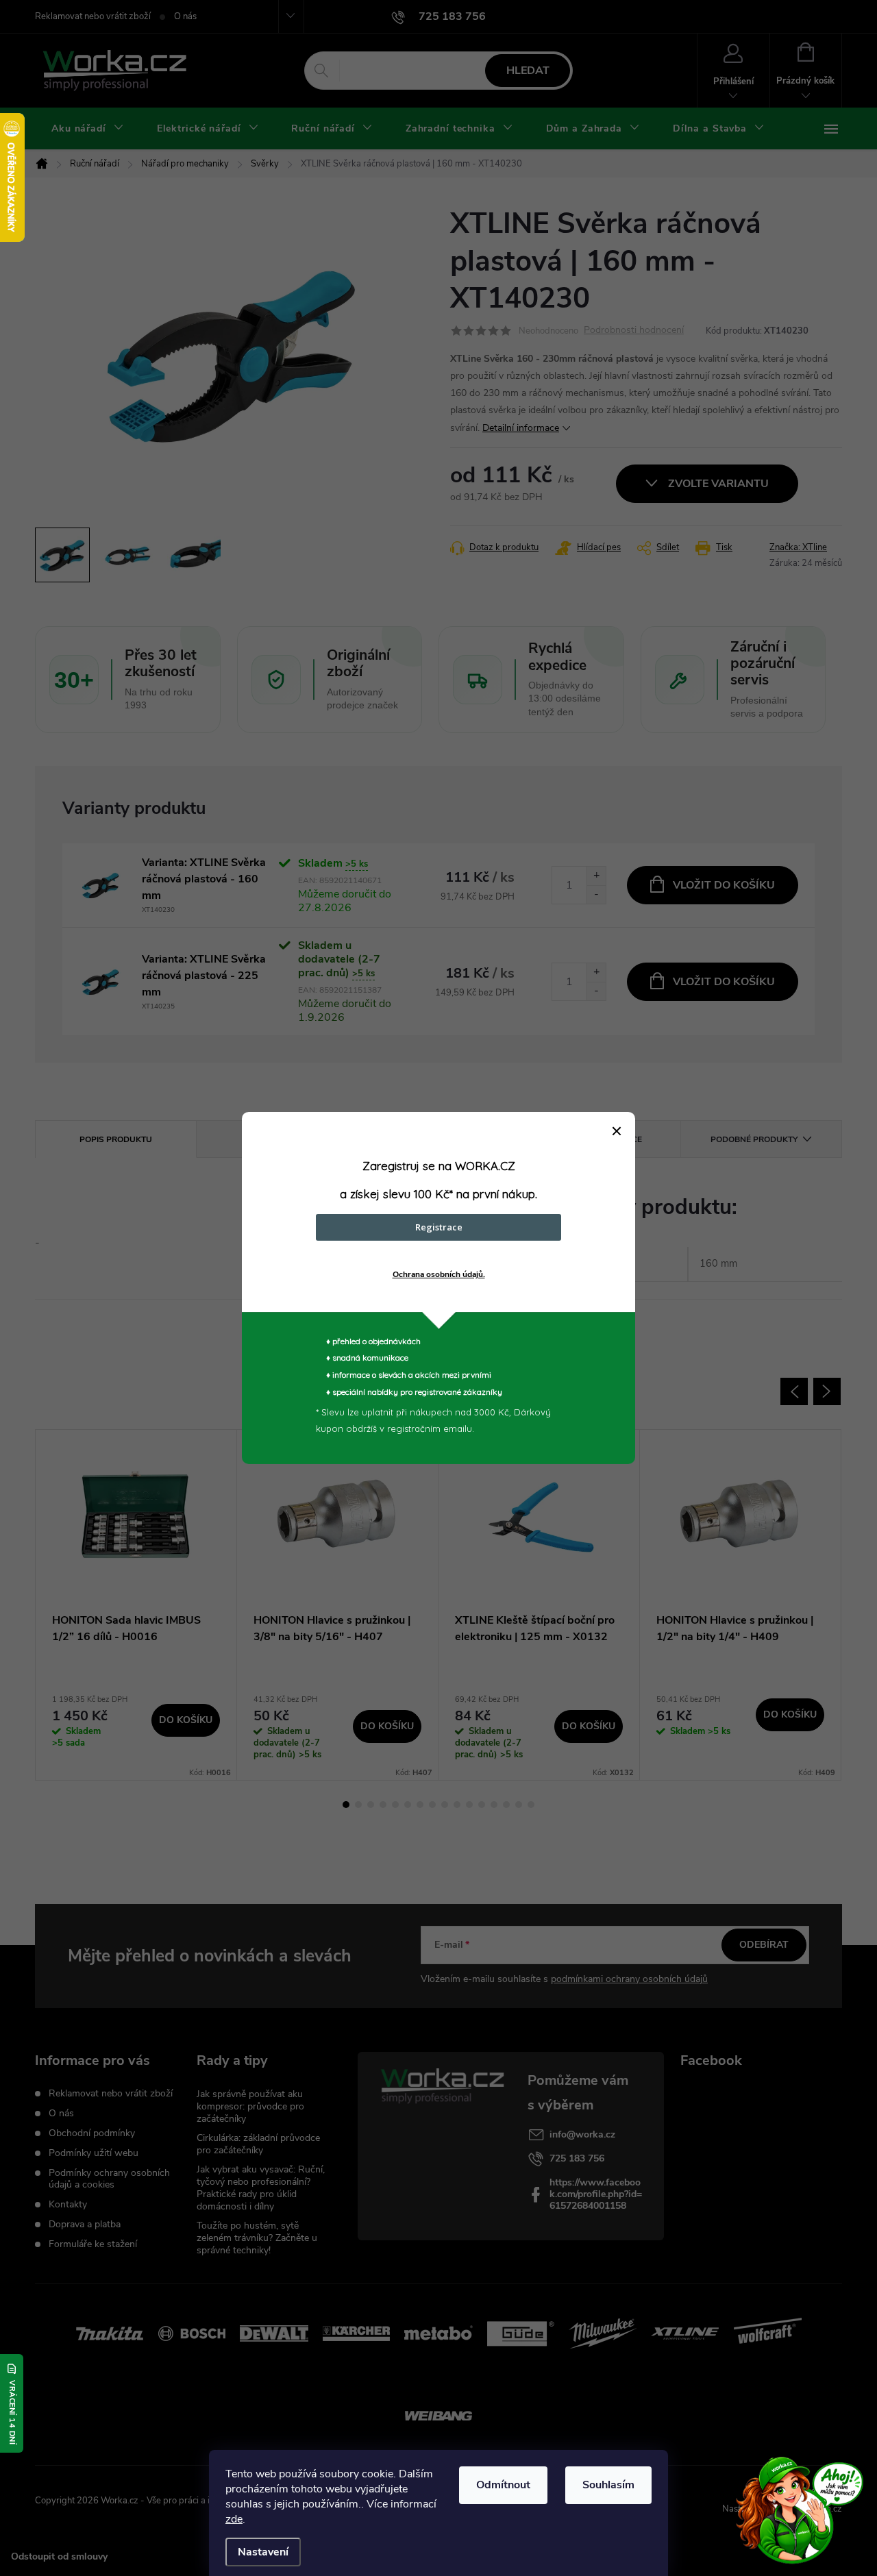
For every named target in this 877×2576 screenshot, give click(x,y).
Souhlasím (608, 2485)
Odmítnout (503, 2485)
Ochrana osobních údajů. (439, 1274)
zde (234, 2519)
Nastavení (263, 2552)
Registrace (439, 1227)
